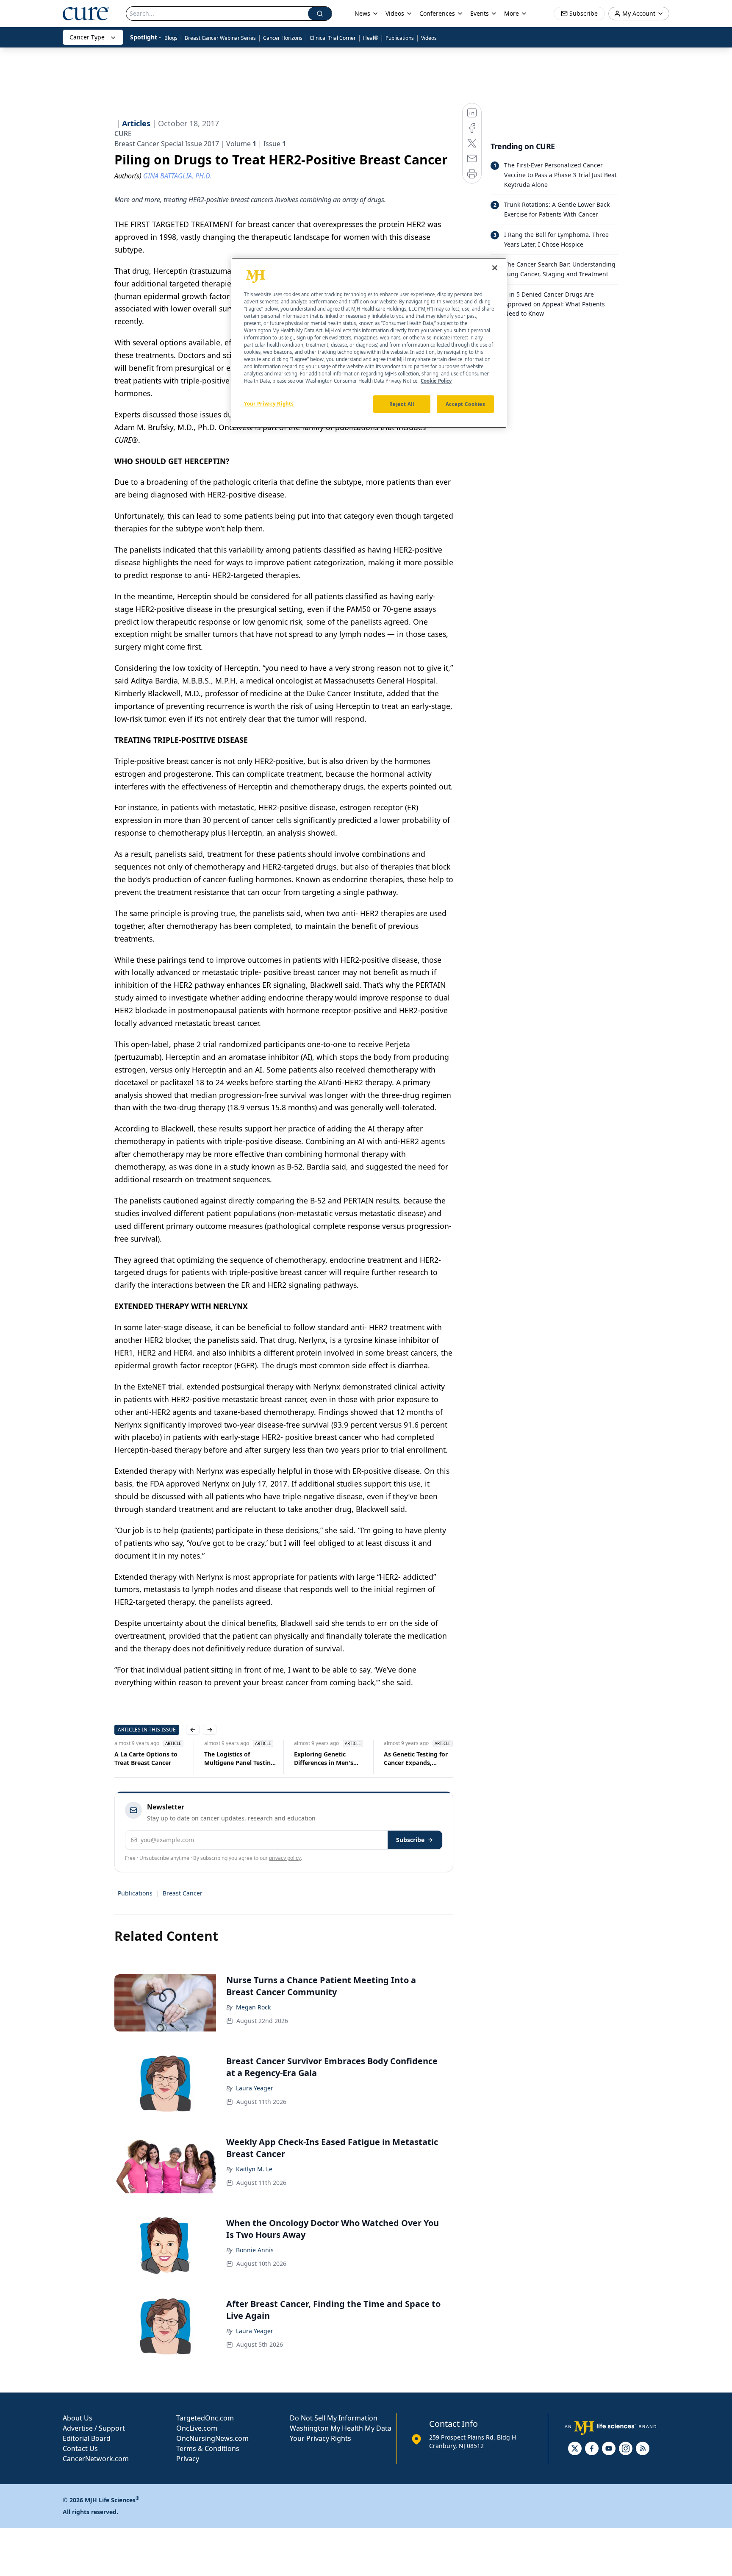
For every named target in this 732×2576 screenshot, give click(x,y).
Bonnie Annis (255, 2250)
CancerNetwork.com (96, 2459)
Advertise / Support (94, 2428)
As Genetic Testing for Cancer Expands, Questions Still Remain (417, 1759)
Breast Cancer (183, 1893)
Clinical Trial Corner (333, 38)
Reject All (402, 404)
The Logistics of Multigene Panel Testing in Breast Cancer (239, 1759)
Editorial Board (87, 2438)
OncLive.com (197, 2428)
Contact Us (80, 2448)
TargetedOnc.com (205, 2418)
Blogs (171, 38)
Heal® (371, 38)
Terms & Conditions (208, 2448)
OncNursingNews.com (212, 2438)
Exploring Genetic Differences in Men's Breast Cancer (324, 1759)
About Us (78, 2418)
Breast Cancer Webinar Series (220, 38)
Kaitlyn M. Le (254, 2169)
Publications (400, 38)
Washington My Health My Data (341, 2428)
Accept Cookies (466, 404)
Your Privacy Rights (320, 2438)
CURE (123, 133)
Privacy (188, 2459)
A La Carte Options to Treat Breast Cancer (146, 1758)
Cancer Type (87, 37)
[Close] (495, 268)
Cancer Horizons (283, 38)
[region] (369, 343)
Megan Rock (253, 2007)
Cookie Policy (436, 381)
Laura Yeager (255, 2088)
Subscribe (410, 1840)
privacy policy (285, 1858)
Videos (429, 38)
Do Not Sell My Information (334, 2418)
